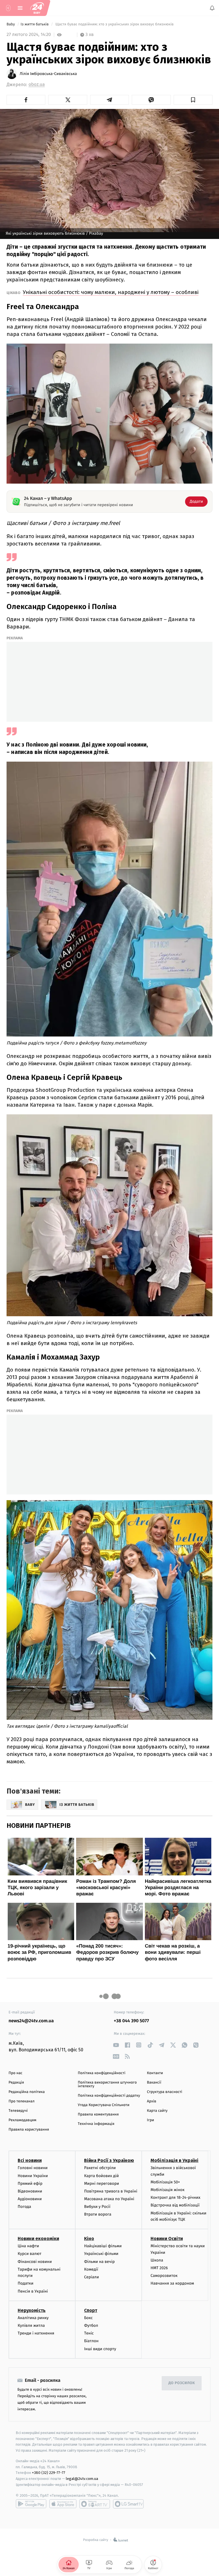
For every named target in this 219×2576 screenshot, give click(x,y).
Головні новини (33, 2168)
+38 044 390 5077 (131, 2021)
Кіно (89, 2239)
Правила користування (29, 2130)
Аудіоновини (30, 2199)
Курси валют (30, 2254)
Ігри (150, 2120)
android (31, 2504)
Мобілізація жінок (168, 2190)
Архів (151, 2101)
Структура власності (165, 2092)
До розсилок (182, 2383)
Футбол (91, 2326)
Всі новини (30, 2161)
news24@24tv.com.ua (31, 2021)
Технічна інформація (96, 2124)
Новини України (33, 2176)
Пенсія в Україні (33, 2291)
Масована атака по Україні (109, 2199)
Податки (26, 2284)
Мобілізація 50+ (165, 2182)
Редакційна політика (27, 2092)
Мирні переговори (102, 2183)
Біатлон (91, 2341)
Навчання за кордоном (172, 2284)
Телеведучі (18, 2111)
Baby (11, 24)
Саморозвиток (164, 2276)
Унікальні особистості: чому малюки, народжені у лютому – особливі (111, 292)
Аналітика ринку (33, 2318)
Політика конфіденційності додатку (109, 2096)
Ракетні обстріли (100, 2168)
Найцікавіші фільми (103, 2246)
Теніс (89, 2333)
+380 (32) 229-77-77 (49, 2473)
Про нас (16, 2073)
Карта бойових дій (102, 2176)
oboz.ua (37, 85)
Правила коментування (98, 2114)
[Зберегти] (193, 100)
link (116, 2045)
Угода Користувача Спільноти (104, 2105)
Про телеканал (22, 2101)
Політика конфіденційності (102, 2073)
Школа (157, 2260)
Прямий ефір (30, 2183)
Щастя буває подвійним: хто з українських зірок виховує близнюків (115, 24)
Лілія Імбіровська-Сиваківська (48, 74)
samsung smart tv (128, 2504)
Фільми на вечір (99, 2262)
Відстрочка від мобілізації (175, 2205)
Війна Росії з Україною (109, 2161)
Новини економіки (38, 2239)
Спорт (91, 2310)
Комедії (91, 2269)
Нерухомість (32, 2310)
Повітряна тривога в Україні (111, 2191)
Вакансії (154, 2083)
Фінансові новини (35, 2262)
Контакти (155, 2073)
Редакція (16, 2083)
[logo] (37, 8)
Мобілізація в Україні (175, 2161)
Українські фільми (101, 2254)
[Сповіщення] (212, 8)
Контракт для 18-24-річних (175, 2198)
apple (63, 2504)
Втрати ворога (98, 2215)
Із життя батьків (35, 24)
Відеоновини (30, 2191)
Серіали (92, 2277)
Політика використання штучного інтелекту (107, 2084)
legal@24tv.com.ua (82, 2479)
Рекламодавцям (22, 2120)
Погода (24, 2207)
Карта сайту (157, 2111)
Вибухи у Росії (97, 2207)
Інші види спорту (100, 2349)
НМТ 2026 (159, 2268)
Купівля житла (31, 2326)
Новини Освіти (167, 2239)
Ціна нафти (28, 2246)
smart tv (95, 2504)
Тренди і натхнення (36, 2333)
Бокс (88, 2318)
